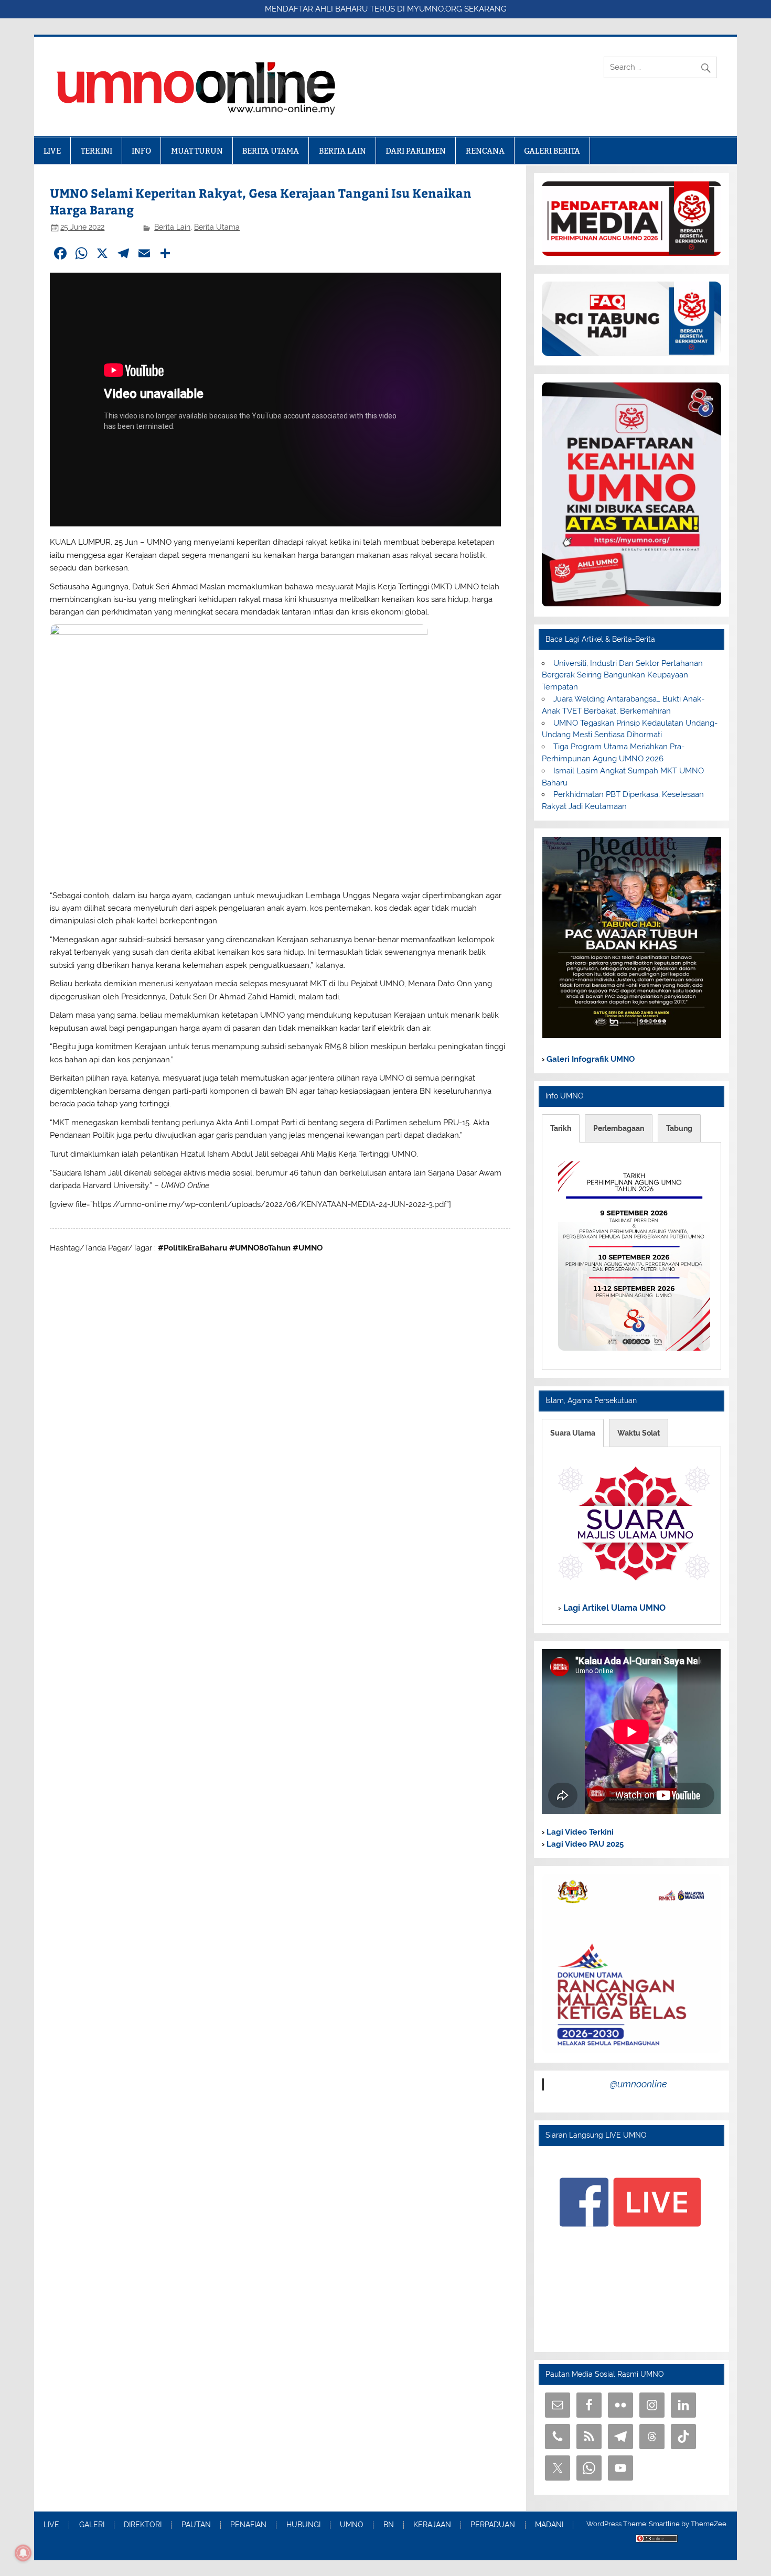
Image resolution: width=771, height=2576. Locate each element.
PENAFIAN (248, 2525)
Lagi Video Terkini (579, 1832)
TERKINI (97, 151)
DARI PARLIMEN (416, 151)
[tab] (561, 1128)
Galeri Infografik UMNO (590, 1059)
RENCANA (485, 151)
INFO (141, 151)
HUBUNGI (303, 2525)
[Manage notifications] (23, 2553)
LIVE (52, 151)
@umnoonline (639, 2084)
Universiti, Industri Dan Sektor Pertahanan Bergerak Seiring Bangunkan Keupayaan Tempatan (622, 675)
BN (389, 2525)
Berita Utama (217, 227)
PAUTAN (196, 2525)
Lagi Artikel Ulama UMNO (613, 1607)
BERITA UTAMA (271, 151)
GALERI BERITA (552, 151)
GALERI (92, 2525)
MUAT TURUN (197, 151)
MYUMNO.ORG (435, 9)
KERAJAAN (432, 2525)
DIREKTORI (143, 2525)
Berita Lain (172, 227)
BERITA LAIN (342, 151)
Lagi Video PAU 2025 (584, 1844)
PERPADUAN (493, 2525)
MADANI (549, 2525)
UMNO (352, 2525)
